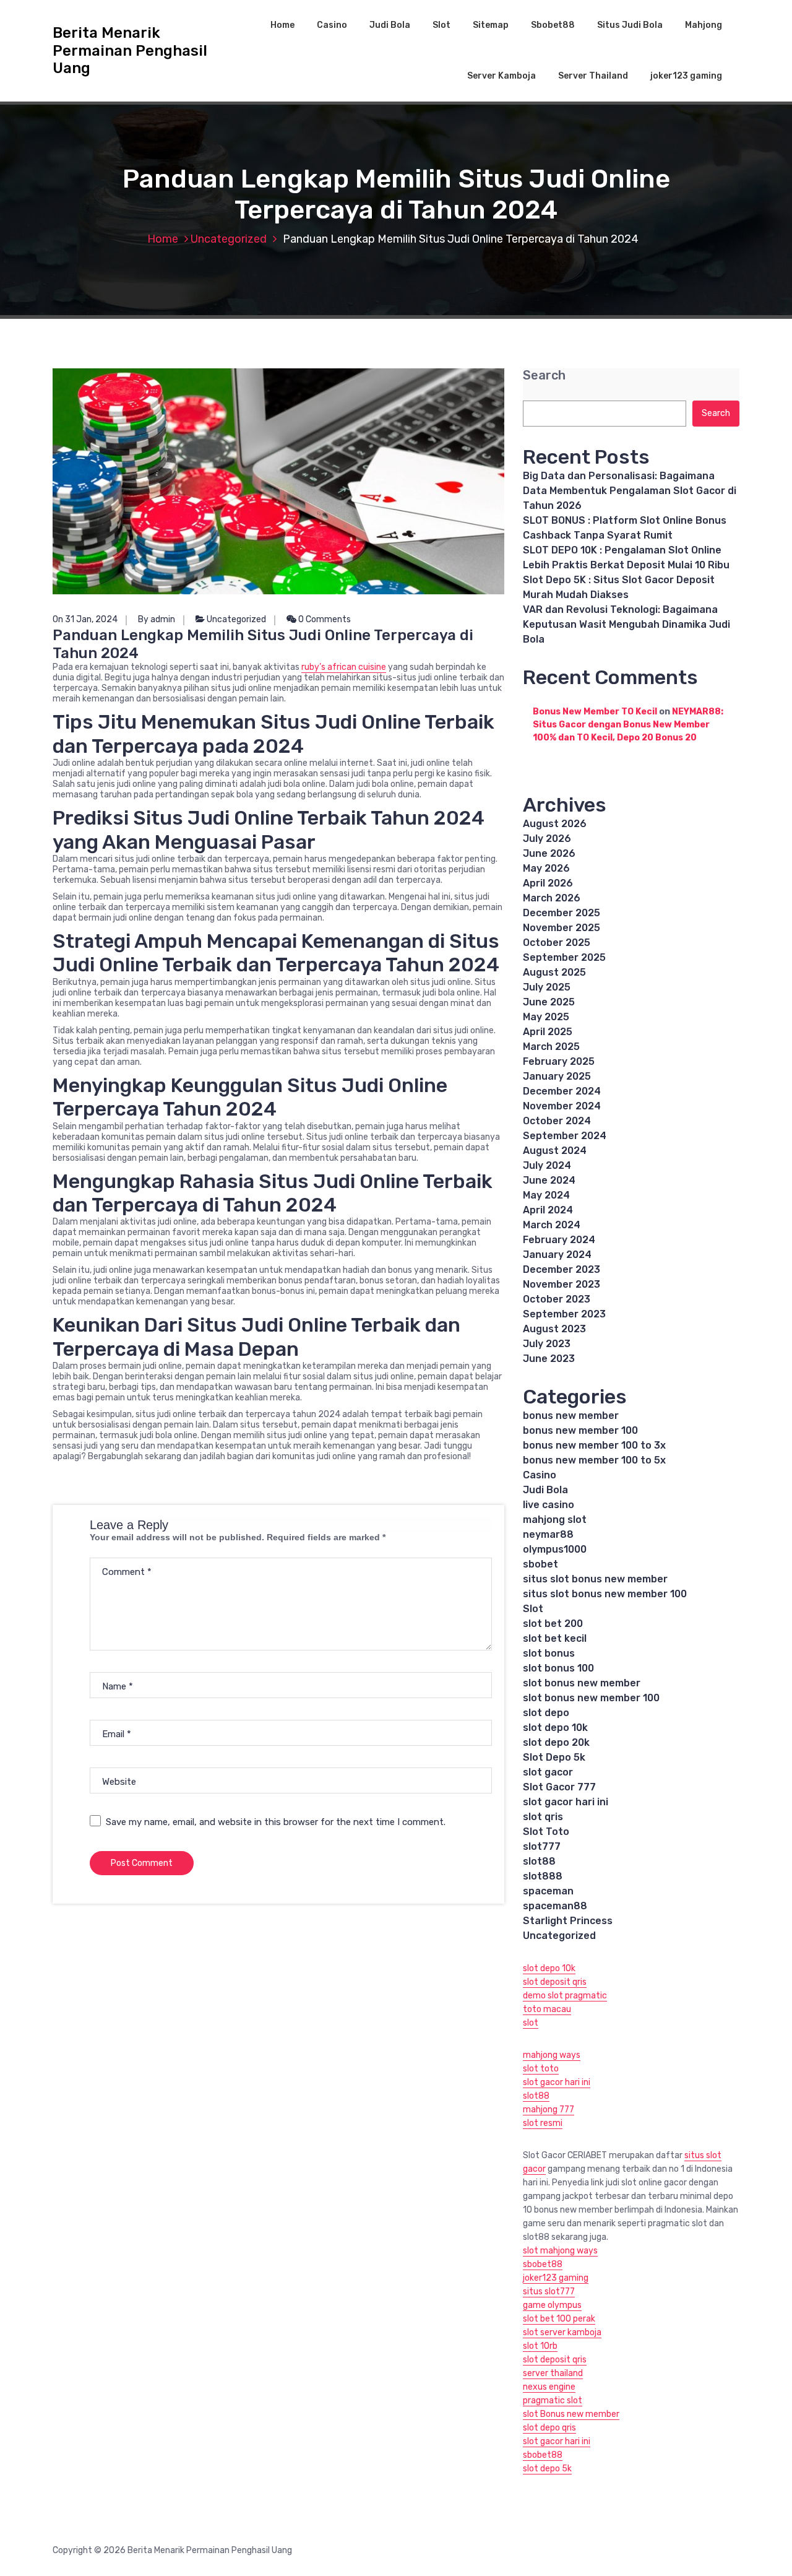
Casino (332, 25)
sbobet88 (543, 2264)
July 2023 (547, 1344)
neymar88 (548, 1534)
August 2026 (555, 824)
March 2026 (552, 898)
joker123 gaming (686, 76)
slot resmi (543, 2123)
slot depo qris (549, 2428)
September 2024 (565, 1136)
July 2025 (547, 987)
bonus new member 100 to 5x (594, 1460)
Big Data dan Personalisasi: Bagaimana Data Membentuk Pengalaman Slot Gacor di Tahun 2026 (630, 491)
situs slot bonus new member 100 (605, 1594)
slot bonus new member (582, 1683)
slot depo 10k (555, 1728)
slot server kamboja (562, 2332)
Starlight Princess (568, 1921)
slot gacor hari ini (566, 1802)
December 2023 (562, 1269)
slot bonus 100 (558, 1668)
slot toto (541, 2069)
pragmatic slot (553, 2400)
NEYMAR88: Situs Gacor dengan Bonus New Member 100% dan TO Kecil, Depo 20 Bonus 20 (628, 725)
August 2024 (555, 1151)
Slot (441, 25)
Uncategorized (229, 239)
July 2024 (547, 1165)
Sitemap (491, 25)
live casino (549, 1505)
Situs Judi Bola (630, 25)
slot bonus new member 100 (591, 1698)
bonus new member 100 (580, 1430)
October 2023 (557, 1299)
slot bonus (549, 1653)
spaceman (548, 1891)
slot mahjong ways (560, 2251)
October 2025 (557, 943)
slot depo (546, 1713)
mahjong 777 (549, 2110)
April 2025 (548, 1032)
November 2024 (562, 1106)
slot (531, 2023)
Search (544, 375)
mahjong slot (555, 1520)
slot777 (542, 1846)
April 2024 (548, 1210)
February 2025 (559, 1061)
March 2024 (552, 1225)
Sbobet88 (553, 25)
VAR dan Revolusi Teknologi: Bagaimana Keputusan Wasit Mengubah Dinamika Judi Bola (626, 624)
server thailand (553, 2373)
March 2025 (551, 1047)
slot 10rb (540, 2346)
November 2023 (562, 1284)
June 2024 (549, 1180)
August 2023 (554, 1329)
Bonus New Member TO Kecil (595, 712)
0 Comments (324, 619)
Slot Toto (546, 1832)
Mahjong (704, 25)
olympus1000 (555, 1549)
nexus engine (549, 2387)
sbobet (540, 1564)
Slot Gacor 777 (559, 1787)
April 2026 (548, 883)
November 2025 (562, 928)
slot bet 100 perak (559, 2319)
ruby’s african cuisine (344, 667)
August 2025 (554, 972)
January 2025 (557, 1076)
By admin (157, 619)
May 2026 (546, 868)
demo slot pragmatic (565, 1996)
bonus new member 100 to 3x (594, 1445)
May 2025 (546, 1017)
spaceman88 (555, 1906)
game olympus (552, 2305)
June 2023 (549, 1359)
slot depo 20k (556, 1742)
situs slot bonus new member (595, 1579)
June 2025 (549, 1002)
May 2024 (546, 1195)
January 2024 (557, 1255)
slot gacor (548, 1772)
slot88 (539, 1861)
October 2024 (557, 1121)
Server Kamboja (501, 76)
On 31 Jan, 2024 (85, 619)
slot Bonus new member (571, 2414)
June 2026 (549, 853)
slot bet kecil (555, 1638)
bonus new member (571, 1416)
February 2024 (559, 1240)
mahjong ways (552, 2055)
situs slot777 (549, 2292)
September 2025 (564, 957)
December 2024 (562, 1091)
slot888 (543, 1876)
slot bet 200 (553, 1624)
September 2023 (564, 1314)
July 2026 (547, 839)
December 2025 (562, 913)
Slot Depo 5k (554, 1757)
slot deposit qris (555, 1982)
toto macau (547, 2009)
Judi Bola (390, 25)
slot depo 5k (547, 2469)
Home (282, 25)
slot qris (543, 1817)
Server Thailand (593, 76)
